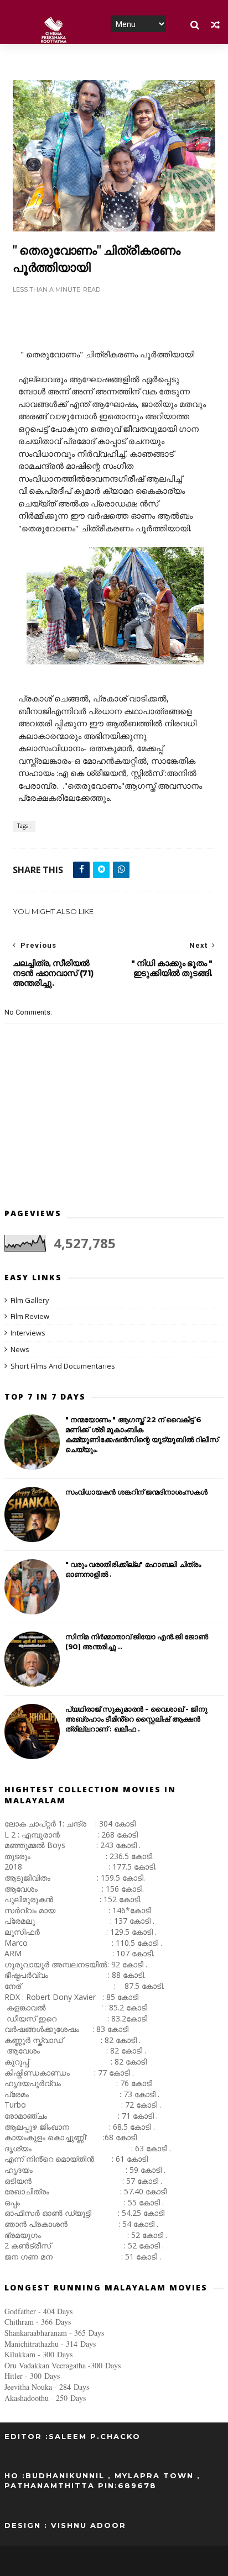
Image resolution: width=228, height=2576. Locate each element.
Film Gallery (30, 1300)
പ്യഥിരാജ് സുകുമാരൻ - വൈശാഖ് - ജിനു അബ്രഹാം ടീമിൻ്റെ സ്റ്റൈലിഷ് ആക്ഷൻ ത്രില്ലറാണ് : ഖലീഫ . (136, 1719)
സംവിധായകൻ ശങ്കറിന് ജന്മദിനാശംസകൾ (136, 1492)
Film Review (30, 1316)
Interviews (28, 1333)
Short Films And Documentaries (63, 1366)
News (20, 1349)
